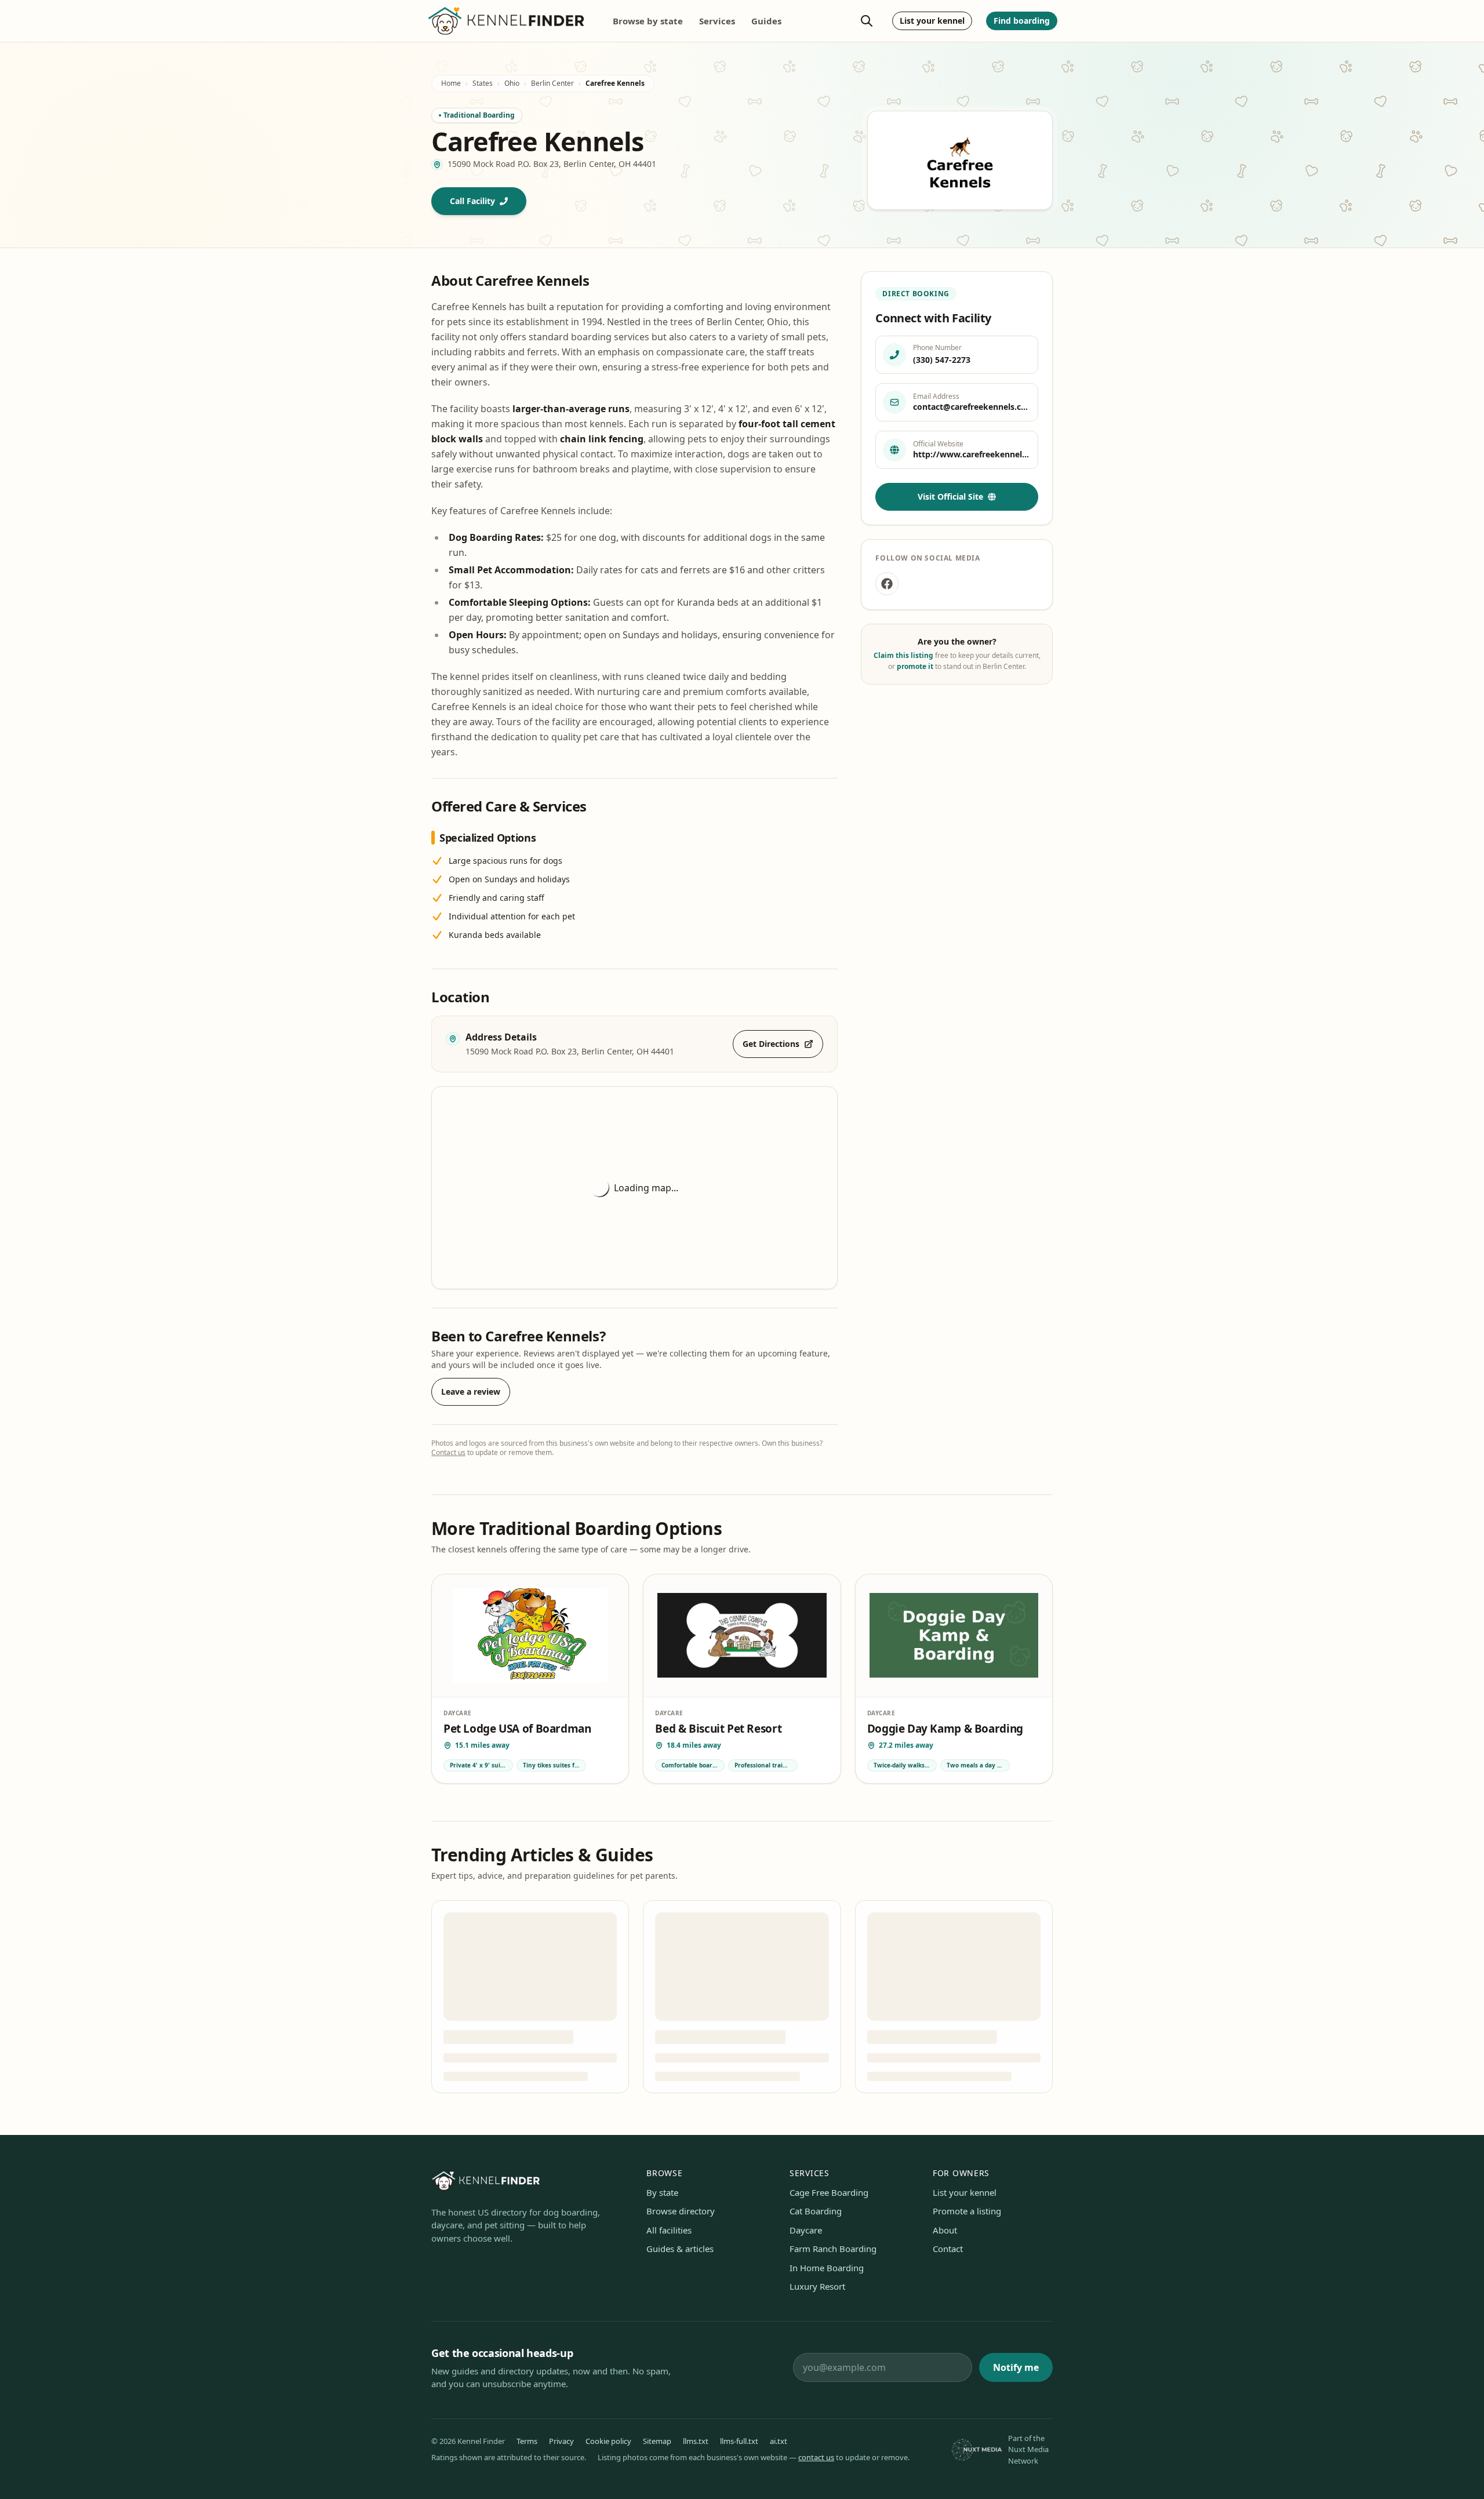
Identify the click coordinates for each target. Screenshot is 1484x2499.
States (483, 83)
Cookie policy (608, 2441)
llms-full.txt (739, 2441)
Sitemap (657, 2441)
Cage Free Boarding (829, 2192)
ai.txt (779, 2441)
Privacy (561, 2441)
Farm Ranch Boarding (833, 2249)
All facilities (669, 2230)
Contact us (448, 1452)
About (945, 2230)
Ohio (512, 83)
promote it (915, 666)
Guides (766, 21)
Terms (527, 2441)
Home (451, 83)
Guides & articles (680, 2249)
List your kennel (932, 21)
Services (717, 21)
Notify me (1016, 2367)
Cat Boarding (816, 2211)
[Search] (867, 21)
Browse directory (681, 2211)
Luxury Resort (817, 2286)
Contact (948, 2249)
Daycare (806, 2230)
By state (662, 2192)
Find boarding (1022, 21)
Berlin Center (552, 83)
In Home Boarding (827, 2268)
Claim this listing (903, 655)
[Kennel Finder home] (507, 21)
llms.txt (696, 2441)
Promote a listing (967, 2211)
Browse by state (648, 21)
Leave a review (471, 1392)
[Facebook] (887, 584)
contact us (816, 2457)
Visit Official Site (950, 496)
